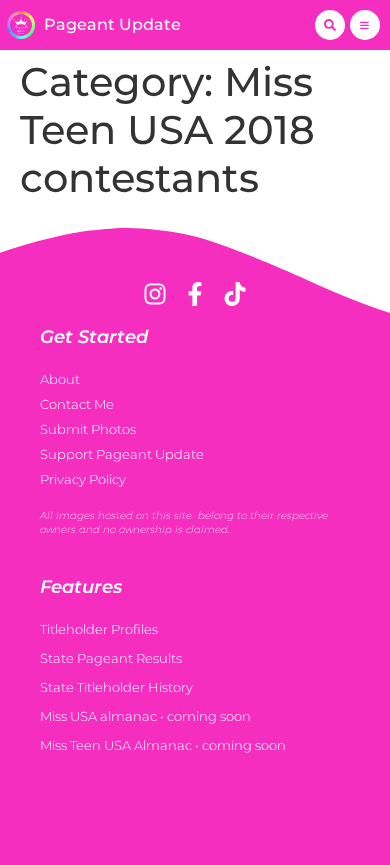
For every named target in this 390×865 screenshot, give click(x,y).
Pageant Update (112, 24)
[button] (330, 25)
